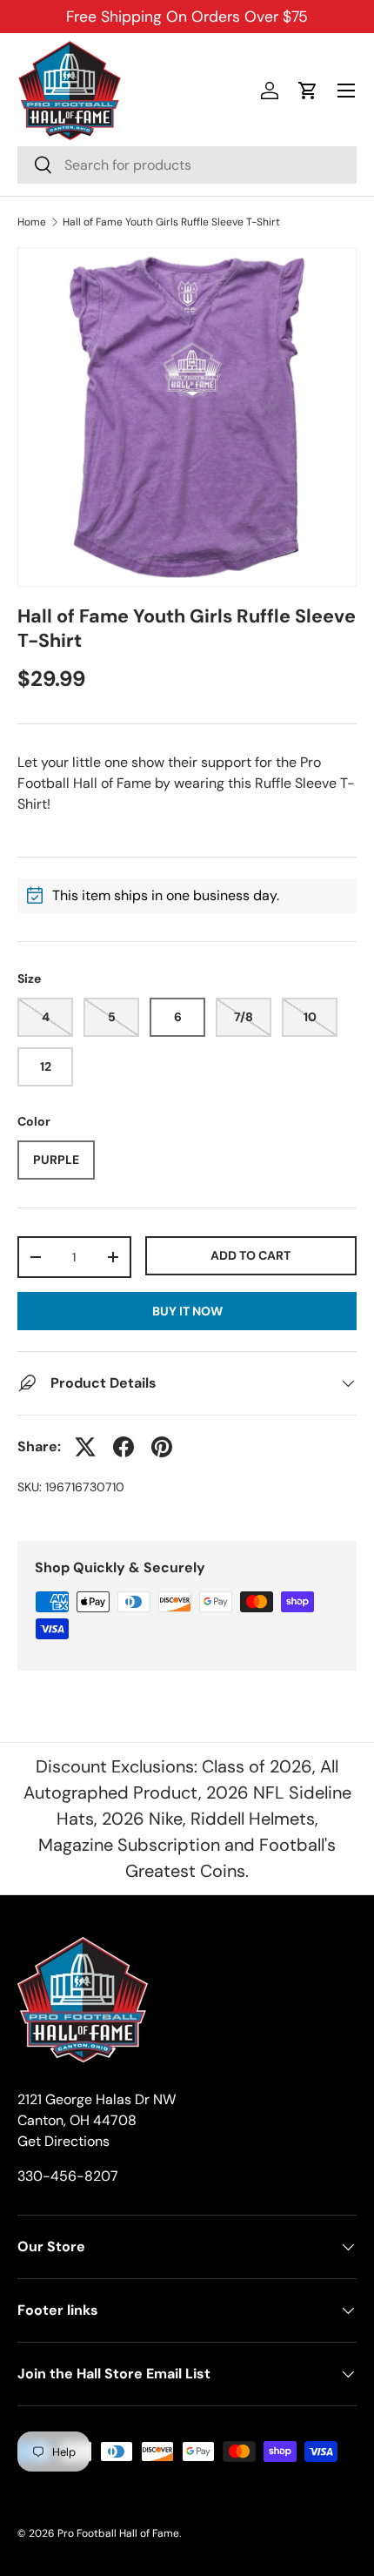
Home (32, 222)
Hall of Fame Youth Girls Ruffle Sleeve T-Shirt (171, 222)
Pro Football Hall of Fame (118, 2533)
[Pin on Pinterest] (162, 1447)
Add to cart (250, 1255)
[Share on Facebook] (124, 1447)
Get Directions (63, 2141)
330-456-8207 (68, 2176)
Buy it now (187, 1311)
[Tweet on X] (85, 1447)
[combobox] (187, 165)
